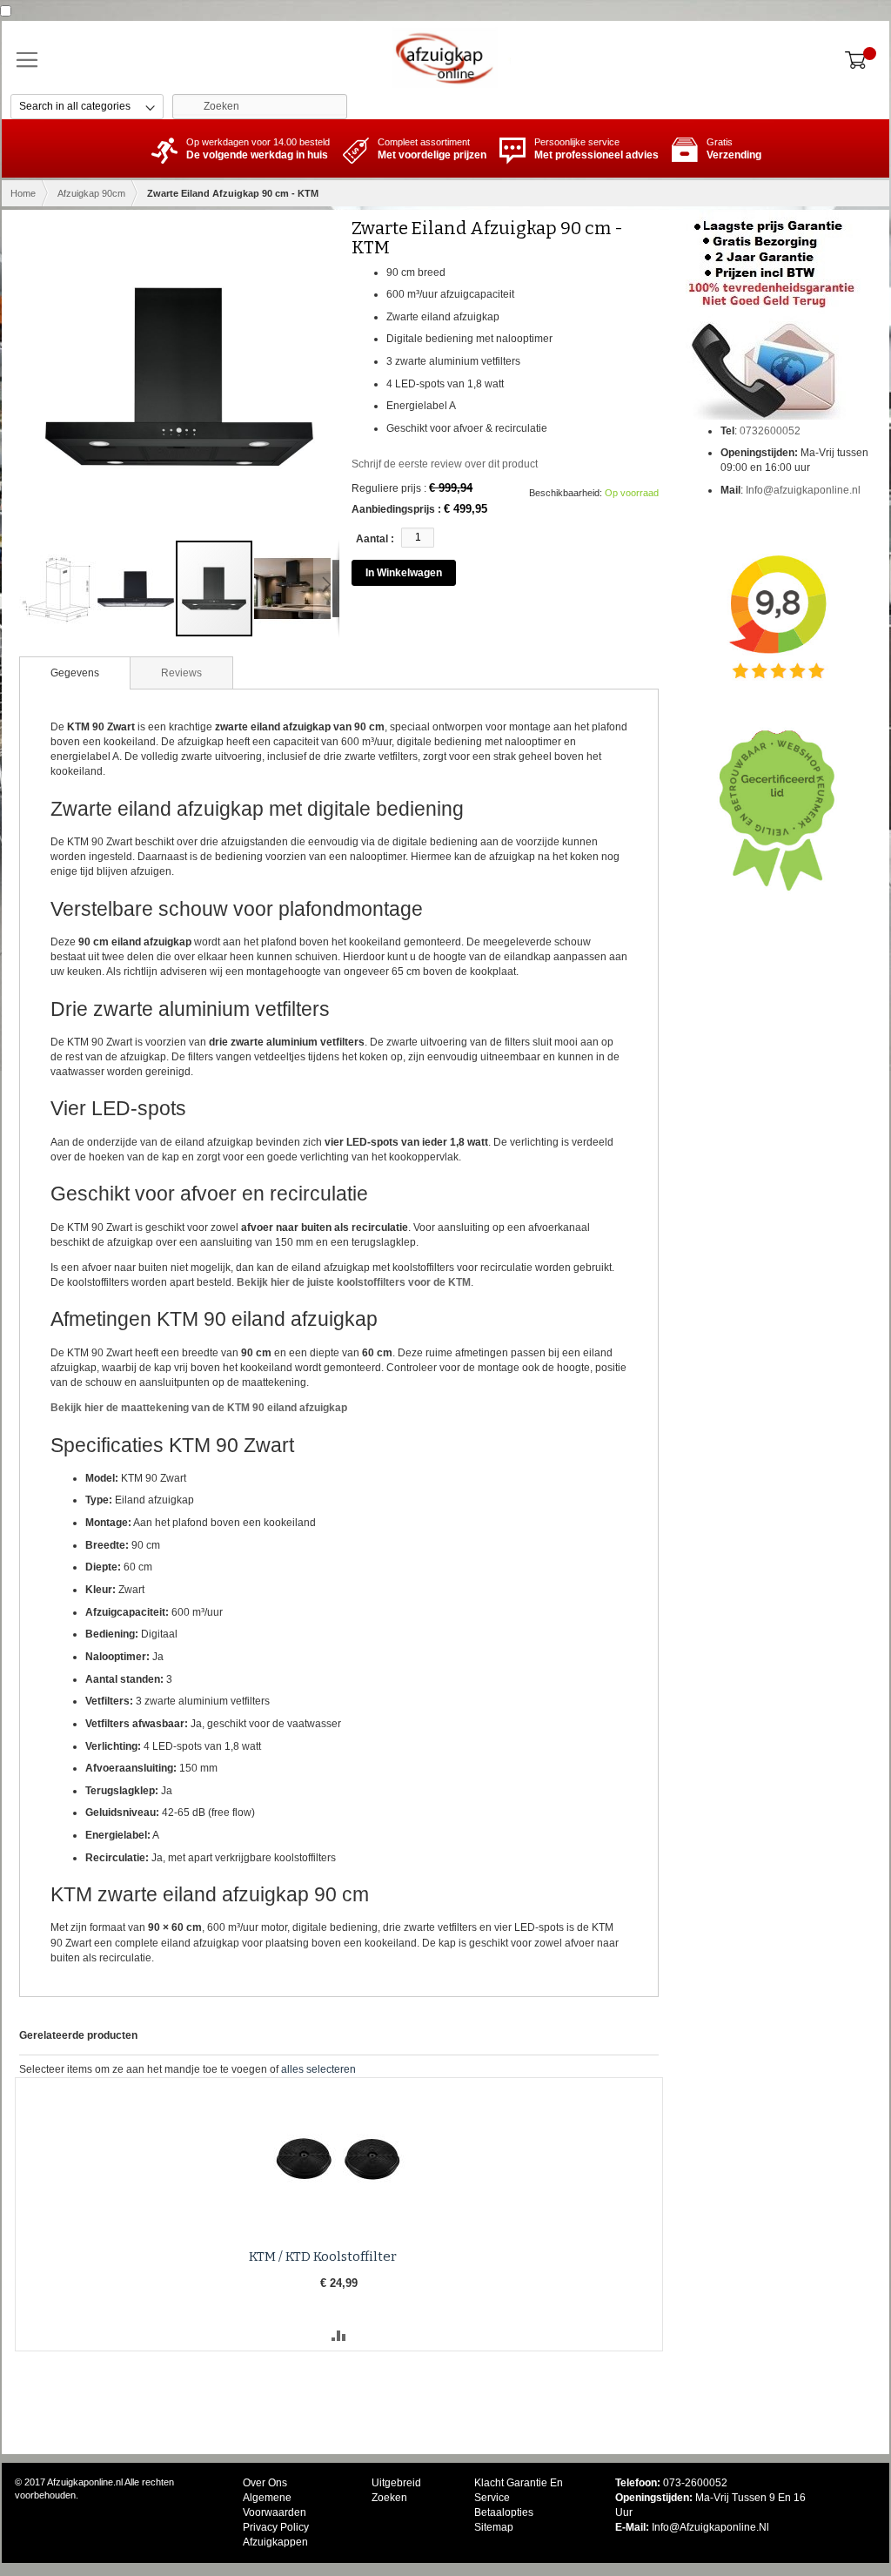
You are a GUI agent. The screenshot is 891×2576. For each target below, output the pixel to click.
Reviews (181, 673)
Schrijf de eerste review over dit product (445, 464)
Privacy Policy (276, 2527)
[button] (58, 589)
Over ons (265, 2483)
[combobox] (260, 107)
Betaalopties (504, 2512)
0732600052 (770, 431)
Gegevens (75, 673)
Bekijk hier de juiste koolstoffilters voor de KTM (354, 1282)
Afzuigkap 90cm (91, 193)
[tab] (75, 673)
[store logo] (445, 57)
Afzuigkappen (275, 2542)
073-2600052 (695, 2483)
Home (23, 193)
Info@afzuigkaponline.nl (803, 490)
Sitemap (494, 2527)
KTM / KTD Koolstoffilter (323, 2257)
